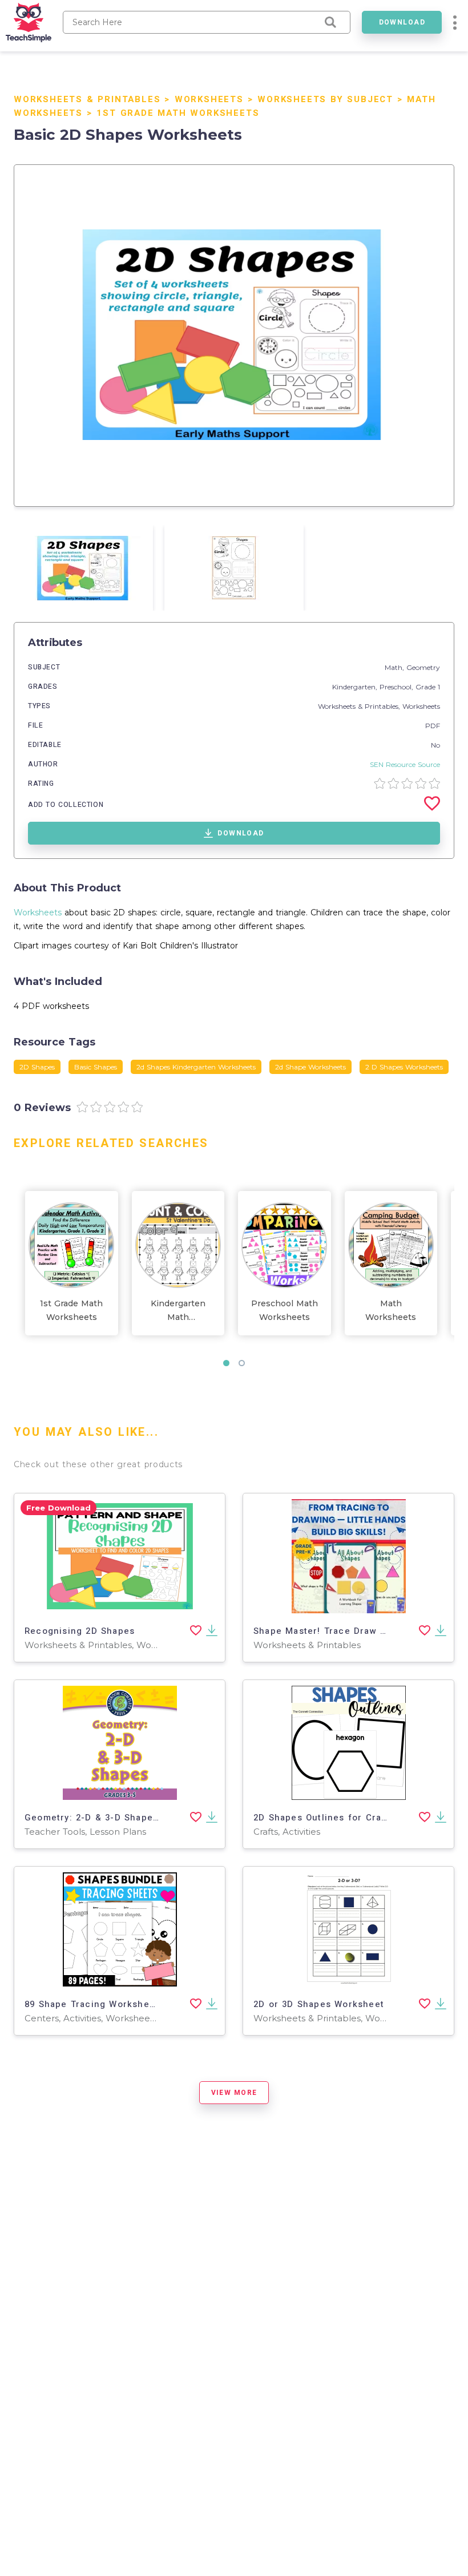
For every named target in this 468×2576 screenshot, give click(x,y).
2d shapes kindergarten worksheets (196, 1067)
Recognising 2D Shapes (80, 1631)
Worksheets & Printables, (360, 706)
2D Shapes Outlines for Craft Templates (347, 1818)
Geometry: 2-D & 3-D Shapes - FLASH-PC (120, 1818)
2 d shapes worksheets (404, 1067)
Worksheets (209, 99)
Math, (396, 667)
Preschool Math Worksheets (285, 1310)
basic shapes (96, 1067)
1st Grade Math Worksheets (178, 113)
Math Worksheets (391, 1310)
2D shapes (37, 1067)
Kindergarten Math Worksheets (178, 1311)
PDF (433, 726)
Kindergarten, (356, 687)
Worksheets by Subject (325, 99)
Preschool (396, 687)
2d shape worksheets (310, 1067)
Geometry (423, 667)
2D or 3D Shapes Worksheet (319, 2004)
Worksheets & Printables (87, 99)
